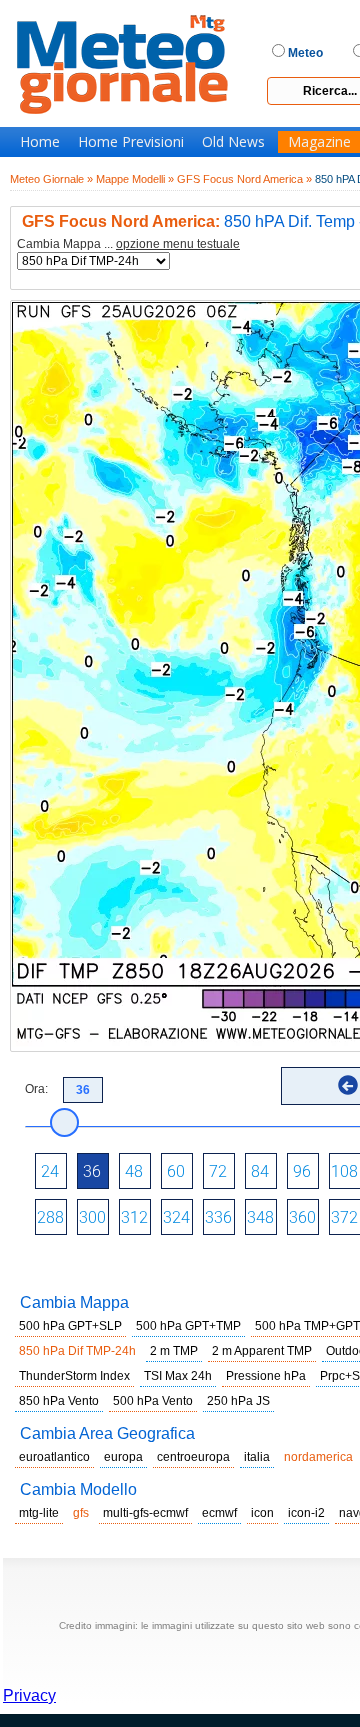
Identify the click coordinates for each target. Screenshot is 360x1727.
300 (92, 1217)
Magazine (319, 142)
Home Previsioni (131, 142)
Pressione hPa (266, 1376)
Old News (233, 142)
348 (260, 1217)
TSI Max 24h (178, 1376)
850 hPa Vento (59, 1401)
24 (50, 1171)
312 (134, 1217)
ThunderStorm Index (74, 1376)
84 (260, 1171)
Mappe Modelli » (135, 179)
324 (176, 1217)
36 (92, 1171)
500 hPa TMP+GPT (307, 1326)
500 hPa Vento (153, 1401)
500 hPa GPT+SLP (70, 1326)
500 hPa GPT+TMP (188, 1326)
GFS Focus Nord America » (244, 179)
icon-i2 (306, 1513)
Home (40, 142)
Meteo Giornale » (51, 179)
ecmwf (219, 1513)
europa (123, 1457)
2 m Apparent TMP (262, 1351)
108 (344, 1171)
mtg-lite (39, 1513)
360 (302, 1217)
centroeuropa (193, 1457)
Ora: (36, 1089)
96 (302, 1171)
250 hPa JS (238, 1401)
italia (257, 1457)
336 (218, 1217)
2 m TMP (174, 1351)
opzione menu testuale (178, 244)
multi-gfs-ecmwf (145, 1513)
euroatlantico (54, 1457)
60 (176, 1171)
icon (262, 1513)
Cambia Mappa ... (128, 244)
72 (218, 1171)
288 (50, 1217)
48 (134, 1171)
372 (344, 1217)
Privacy (29, 1695)
